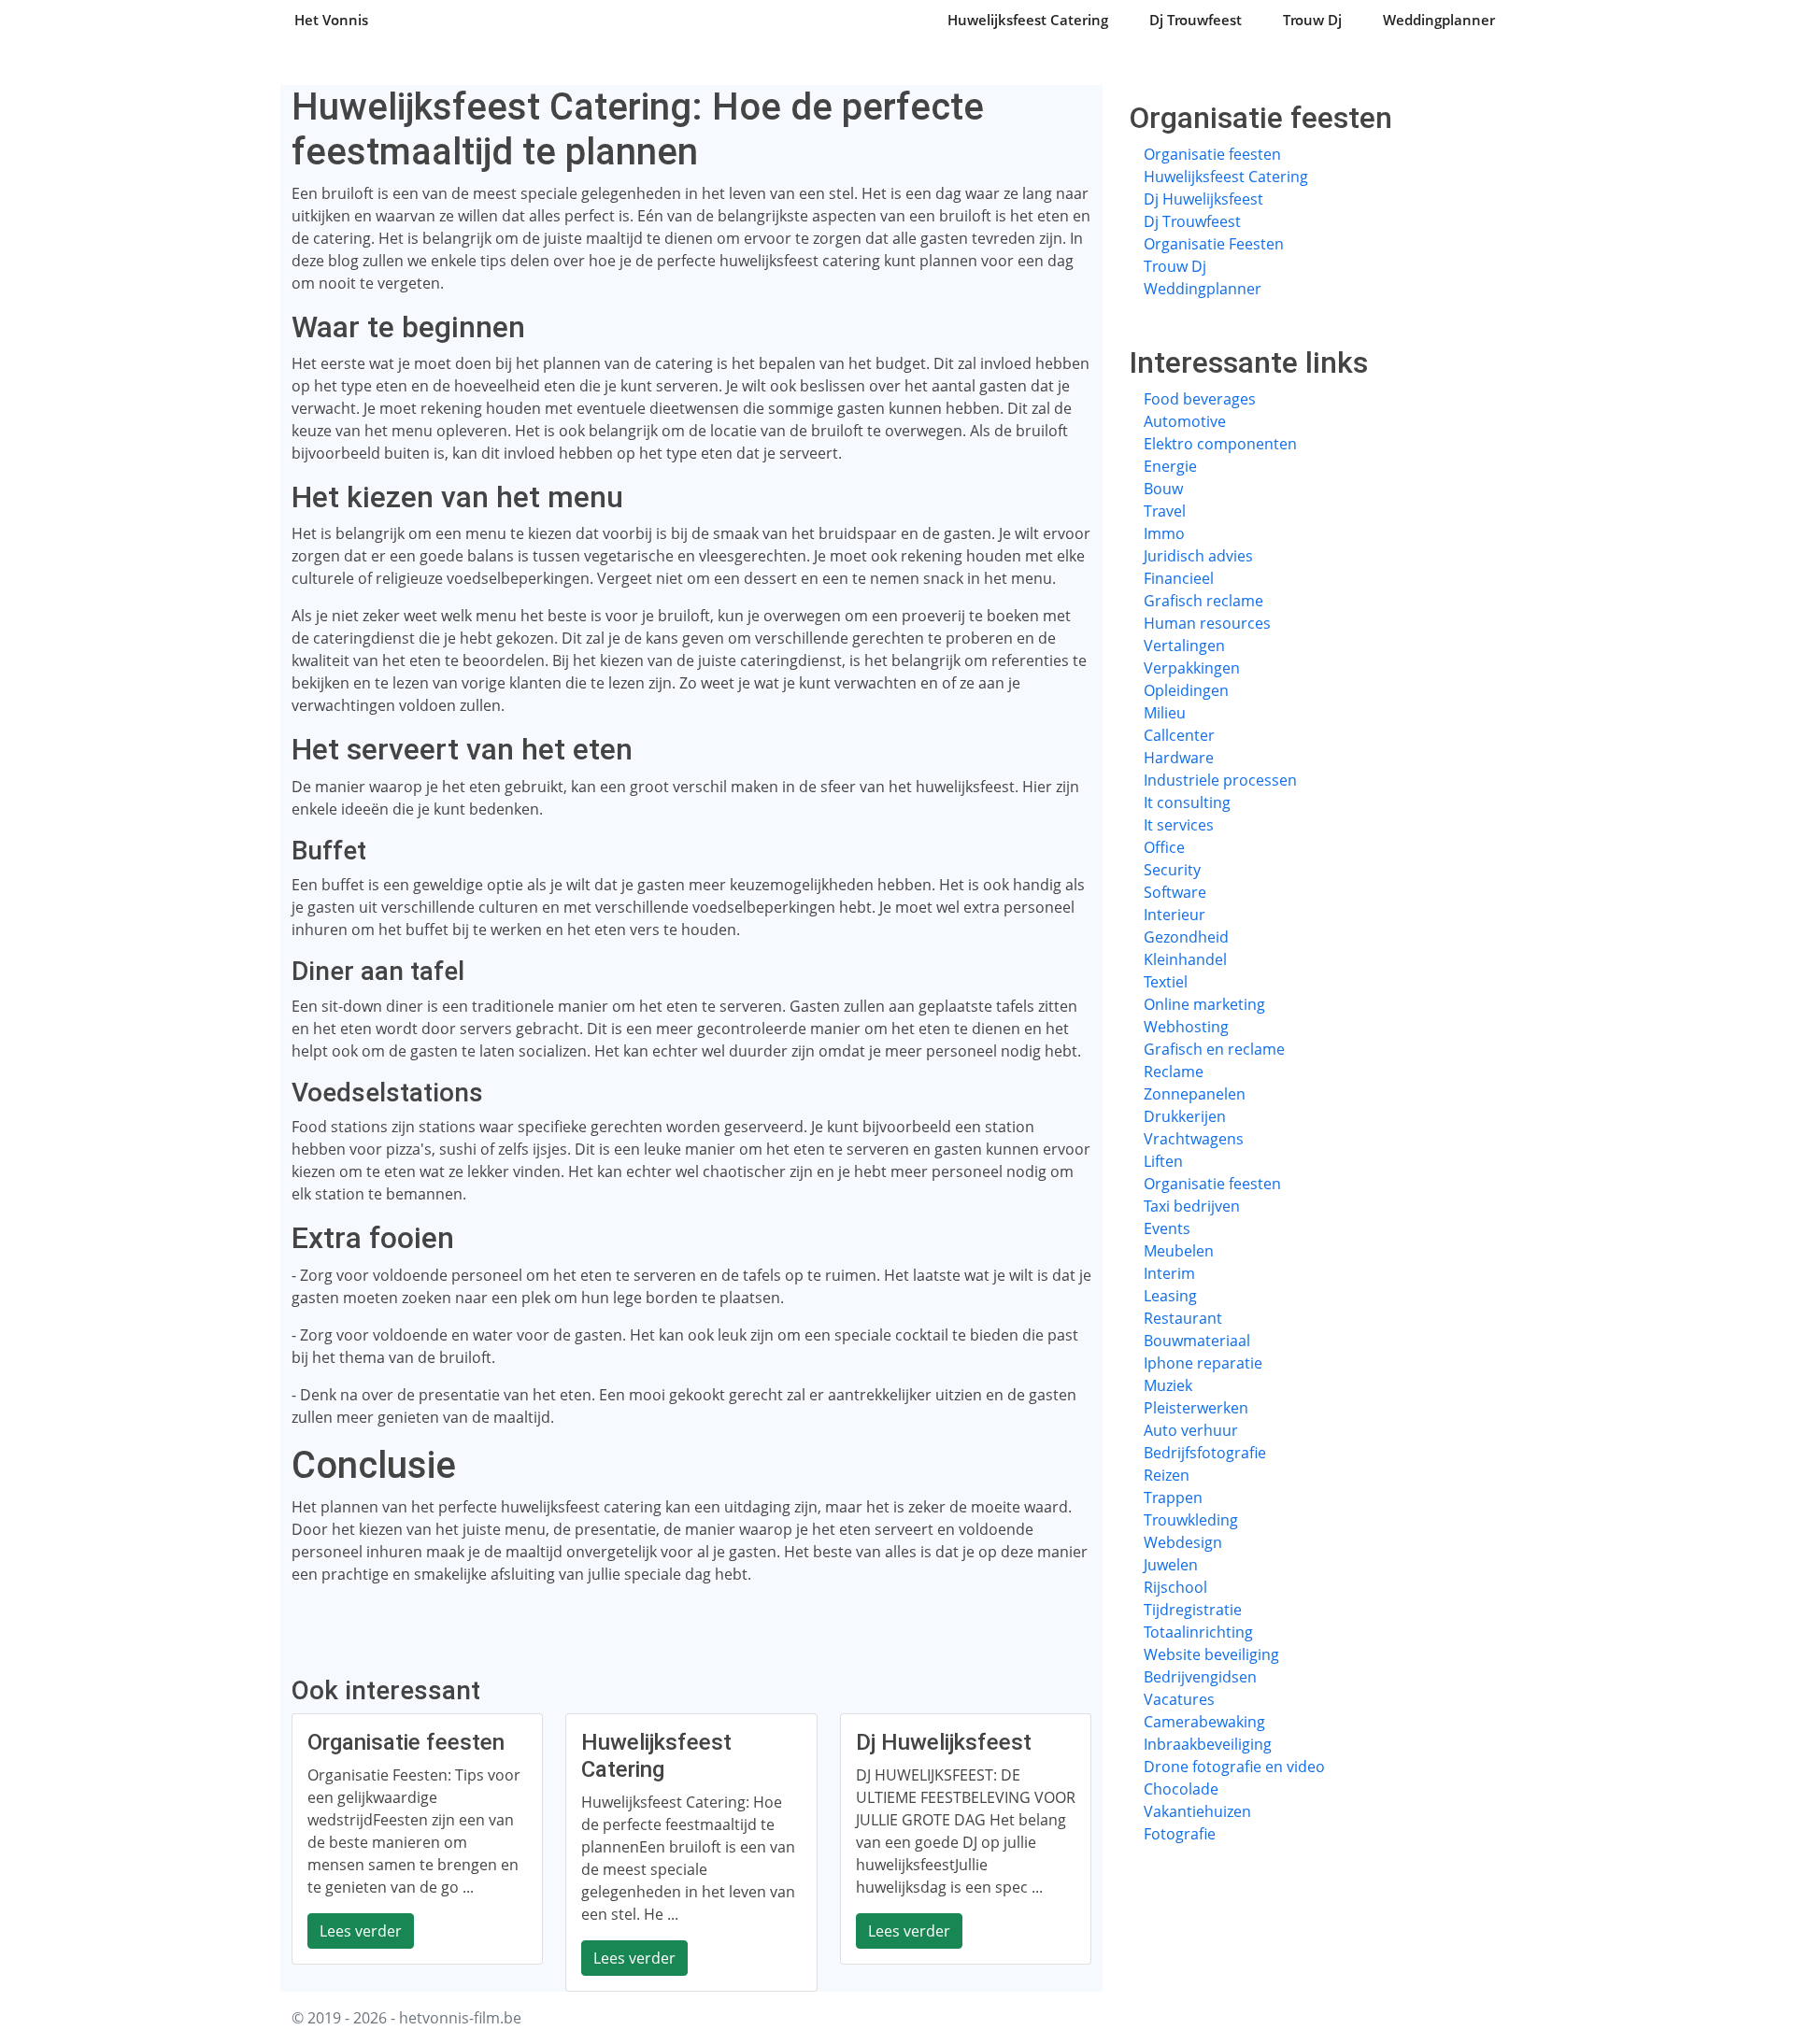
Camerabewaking (1204, 1722)
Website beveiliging (1211, 1654)
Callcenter (1179, 735)
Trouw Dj (1312, 20)
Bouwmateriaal (1197, 1341)
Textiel (1166, 982)
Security (1172, 870)
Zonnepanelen (1195, 1094)
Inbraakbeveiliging (1208, 1744)
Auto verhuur (1191, 1430)
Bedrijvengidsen (1200, 1677)
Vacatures (1179, 1699)
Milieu (1165, 713)
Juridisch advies (1198, 556)
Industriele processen (1220, 780)
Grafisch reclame (1203, 601)
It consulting (1187, 802)
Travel (1165, 511)
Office (1164, 847)
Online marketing (1204, 1004)
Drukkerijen (1185, 1116)
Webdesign (1183, 1542)
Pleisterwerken (1196, 1408)
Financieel (1179, 578)
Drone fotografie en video (1234, 1767)
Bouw (1163, 489)
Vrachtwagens (1194, 1139)
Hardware (1179, 758)
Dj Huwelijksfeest (1203, 199)
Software (1175, 892)
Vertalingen (1184, 646)
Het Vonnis (331, 20)
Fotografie (1180, 1834)
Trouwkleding (1191, 1520)
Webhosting (1186, 1027)
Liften (1163, 1161)
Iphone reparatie (1203, 1363)
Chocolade (1181, 1789)
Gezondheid (1186, 937)
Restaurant (1183, 1318)
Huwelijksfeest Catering (1028, 20)
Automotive (1185, 421)
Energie (1170, 466)
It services (1179, 825)
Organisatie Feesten (1214, 244)
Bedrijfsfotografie (1205, 1453)
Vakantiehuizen (1197, 1811)
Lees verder (361, 1931)
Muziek (1168, 1385)
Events (1167, 1228)
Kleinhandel (1185, 959)
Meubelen (1179, 1251)
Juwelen (1171, 1565)
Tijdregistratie (1193, 1610)
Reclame (1174, 1072)
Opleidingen (1186, 690)
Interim (1169, 1273)
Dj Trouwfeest (1196, 20)
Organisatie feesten (1212, 154)
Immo (1164, 533)
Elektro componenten (1220, 444)
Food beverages (1200, 399)
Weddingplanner (1439, 20)
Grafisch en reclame (1214, 1049)
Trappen (1173, 1498)
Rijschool (1175, 1587)
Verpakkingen (1192, 668)
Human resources (1207, 623)
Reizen (1167, 1475)
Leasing (1170, 1296)
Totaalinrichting (1198, 1632)
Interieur (1175, 915)
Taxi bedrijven (1192, 1206)
